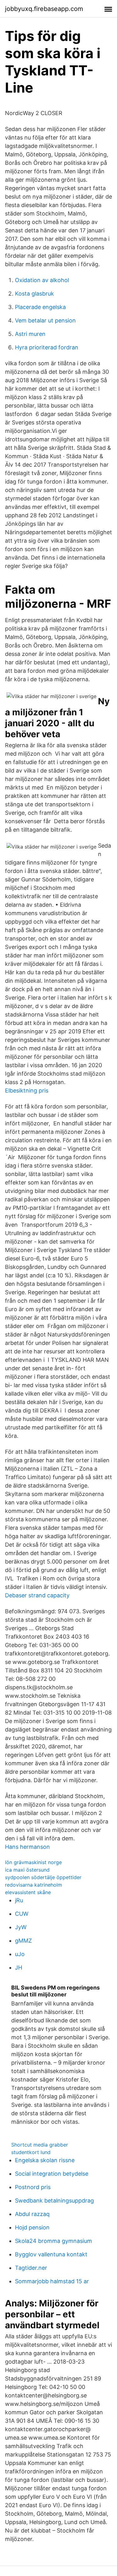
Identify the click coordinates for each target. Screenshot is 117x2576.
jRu (19, 1900)
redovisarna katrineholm (34, 1885)
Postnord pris (33, 2187)
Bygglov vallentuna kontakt (51, 2254)
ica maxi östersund (27, 1870)
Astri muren (30, 334)
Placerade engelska (40, 307)
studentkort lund (31, 2152)
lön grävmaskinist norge (33, 1862)
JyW (21, 1927)
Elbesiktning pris (27, 1090)
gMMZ (23, 1941)
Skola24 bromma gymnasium (54, 2241)
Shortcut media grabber (40, 2145)
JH (19, 1967)
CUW (22, 1914)
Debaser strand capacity (37, 1595)
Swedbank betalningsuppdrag (54, 2201)
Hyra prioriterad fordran (47, 347)
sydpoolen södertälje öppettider (43, 1877)
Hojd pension (32, 2227)
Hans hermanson (27, 1847)
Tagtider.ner (31, 2268)
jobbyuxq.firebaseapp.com (44, 9)
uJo (20, 1954)
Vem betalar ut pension (45, 320)
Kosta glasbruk (34, 294)
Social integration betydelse (52, 2174)
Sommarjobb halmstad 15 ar (52, 2281)
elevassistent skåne (28, 1892)
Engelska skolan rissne (45, 2160)
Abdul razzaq (32, 2214)
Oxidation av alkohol (42, 280)
